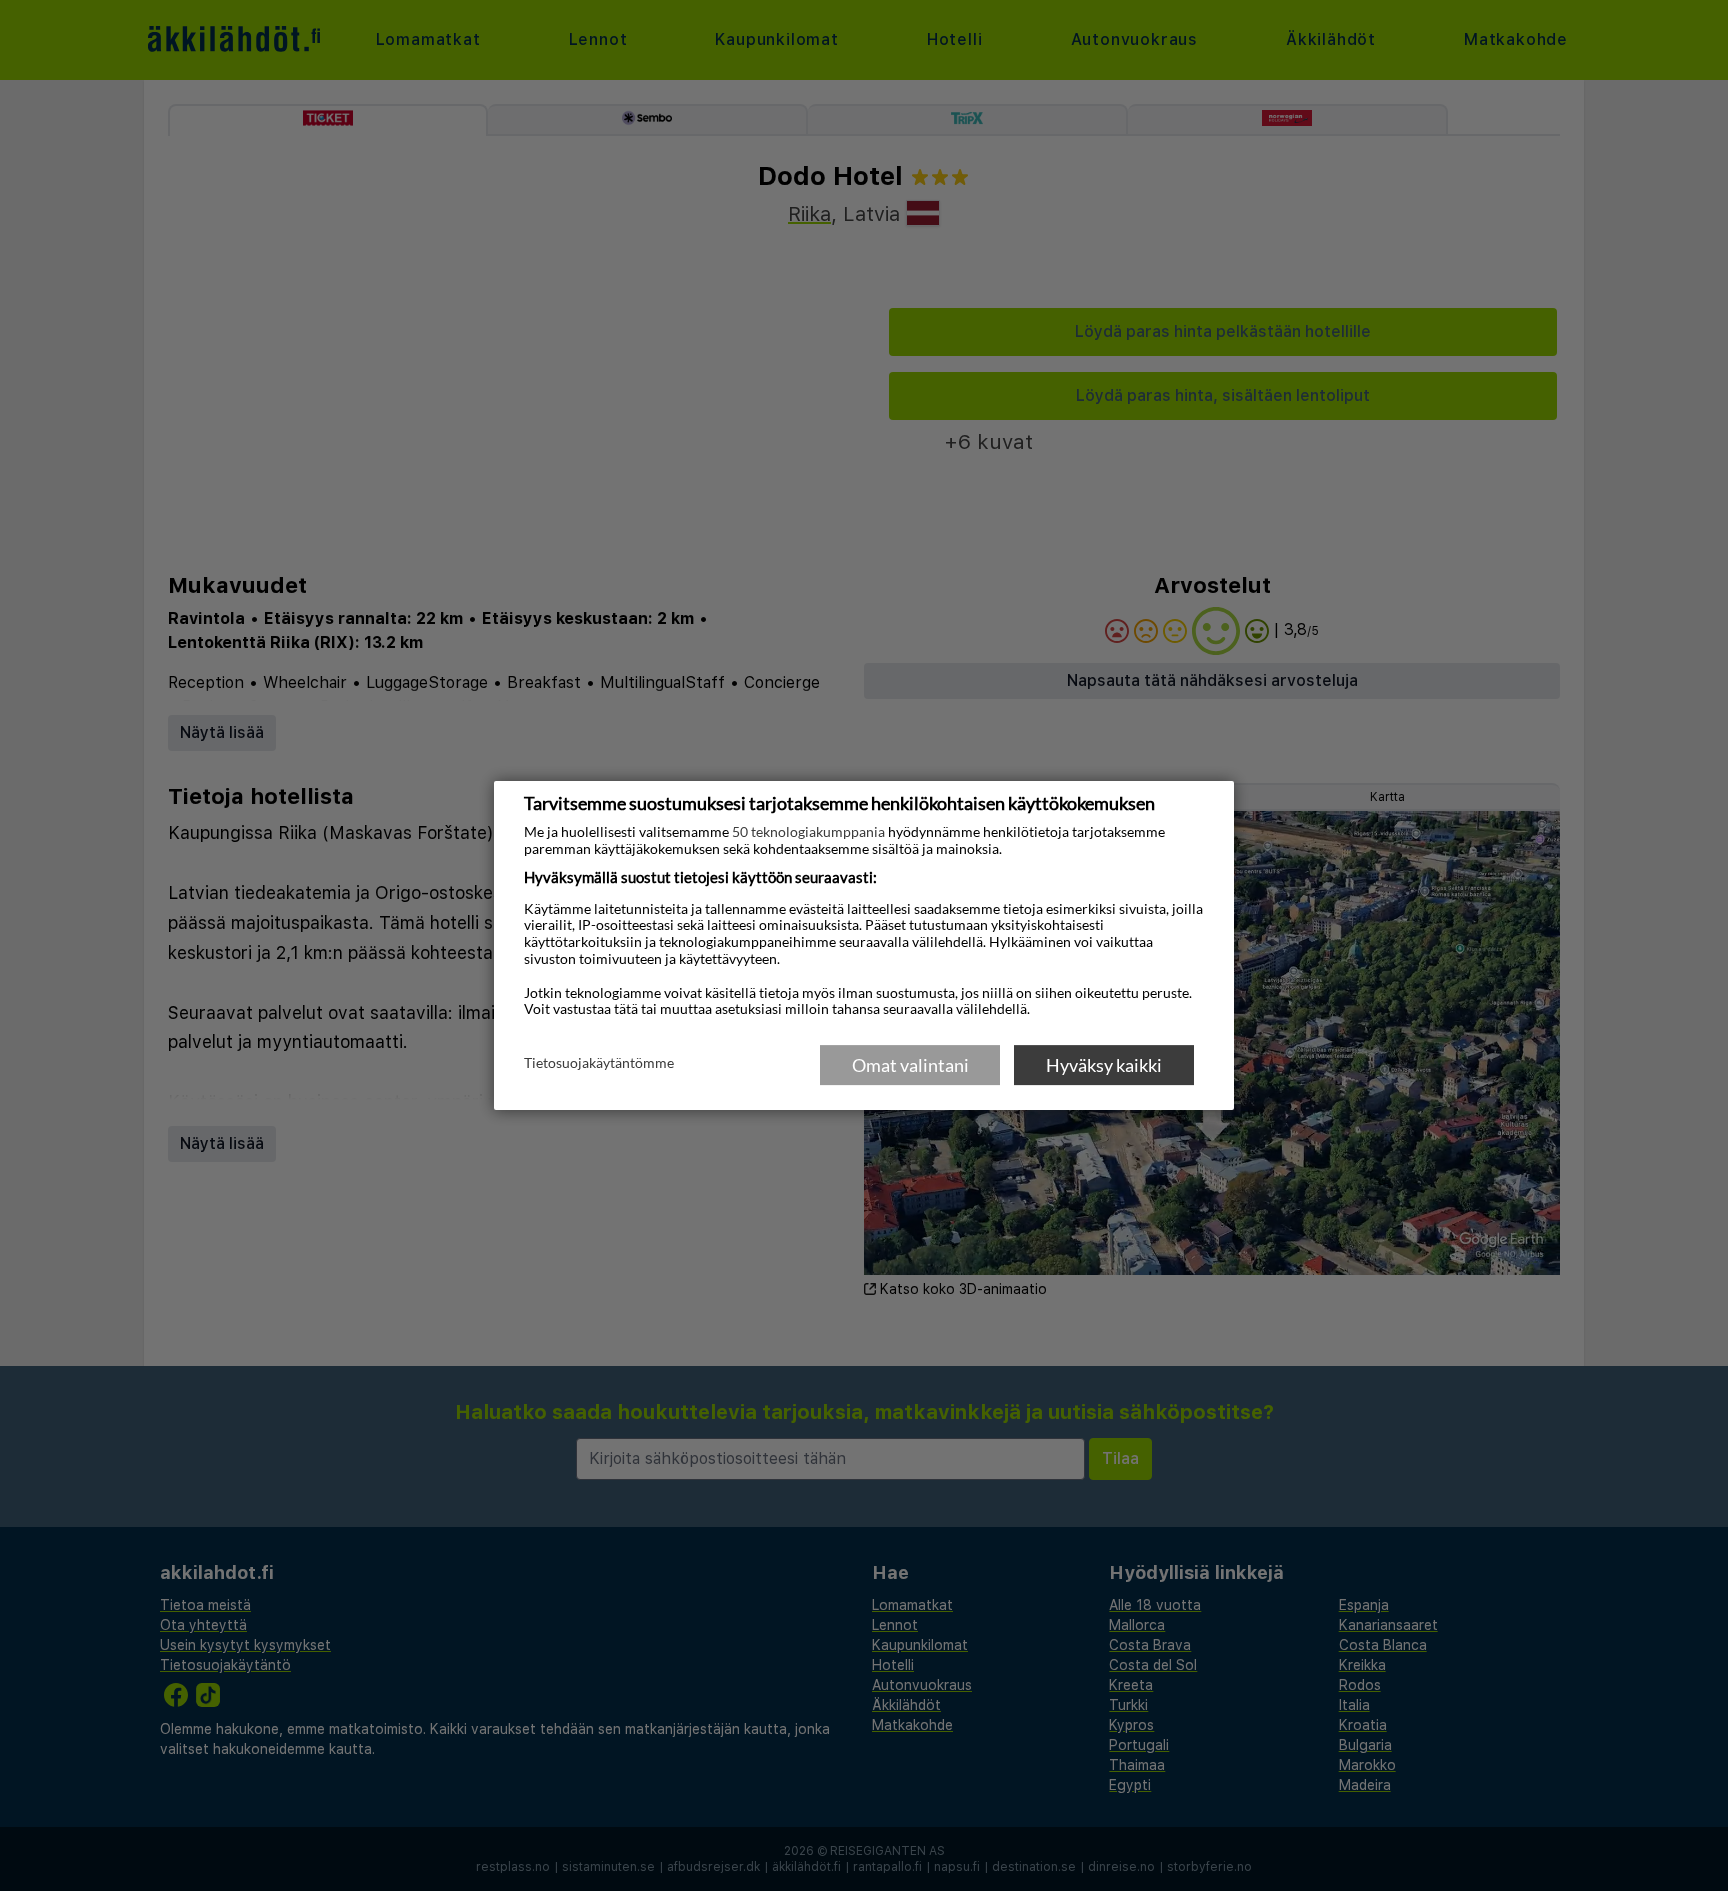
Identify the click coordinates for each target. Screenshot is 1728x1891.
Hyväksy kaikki (1104, 1065)
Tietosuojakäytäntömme (599, 1064)
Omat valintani (910, 1065)
